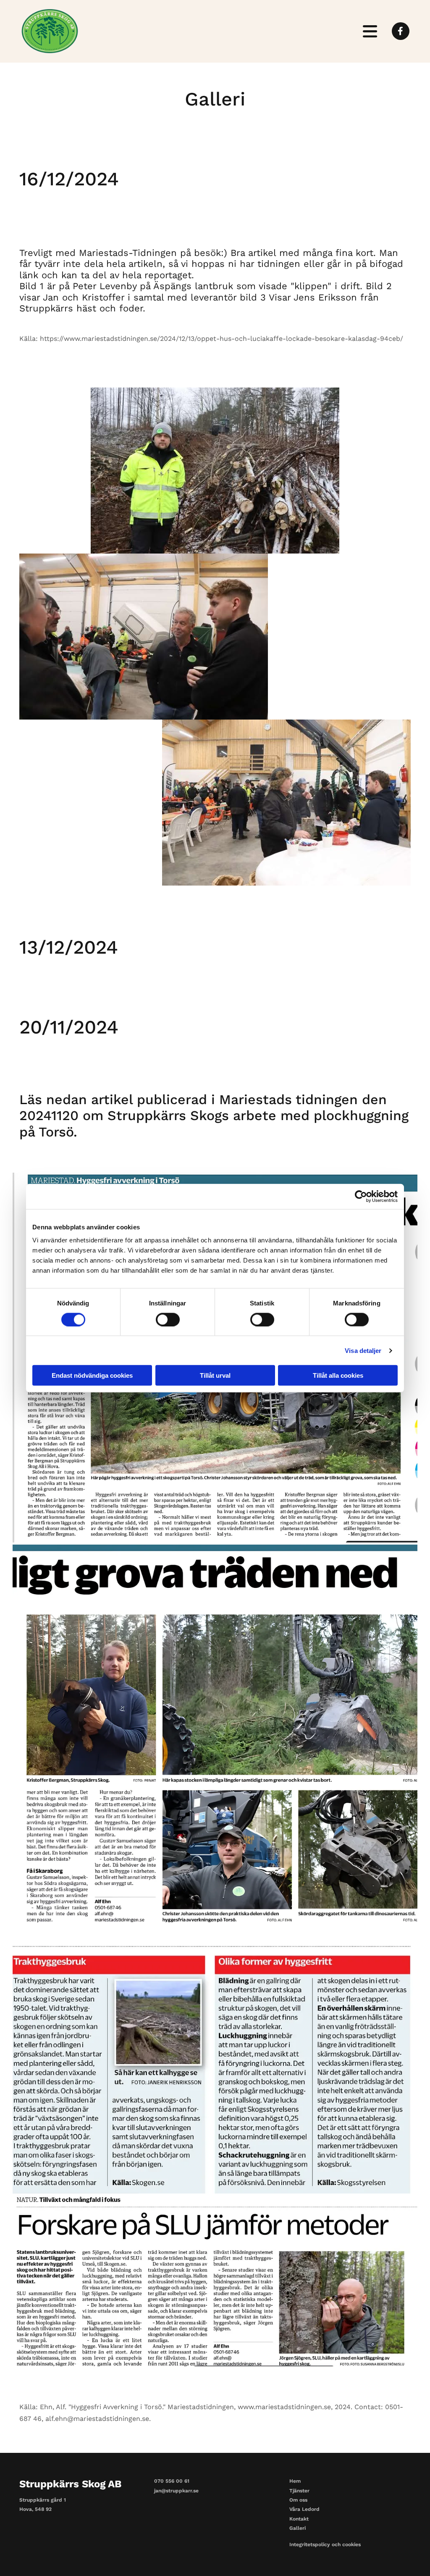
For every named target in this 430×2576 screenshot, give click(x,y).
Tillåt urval (215, 1375)
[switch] (168, 1319)
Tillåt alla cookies (338, 1375)
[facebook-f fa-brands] (401, 32)
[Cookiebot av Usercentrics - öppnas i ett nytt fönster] (361, 1196)
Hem (295, 2481)
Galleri (298, 2528)
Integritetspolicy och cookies (325, 2544)
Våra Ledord (304, 2509)
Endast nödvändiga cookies (92, 1375)
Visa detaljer (363, 1350)
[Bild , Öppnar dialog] (215, 1739)
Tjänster (299, 2491)
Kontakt (299, 2519)
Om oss (298, 2500)
